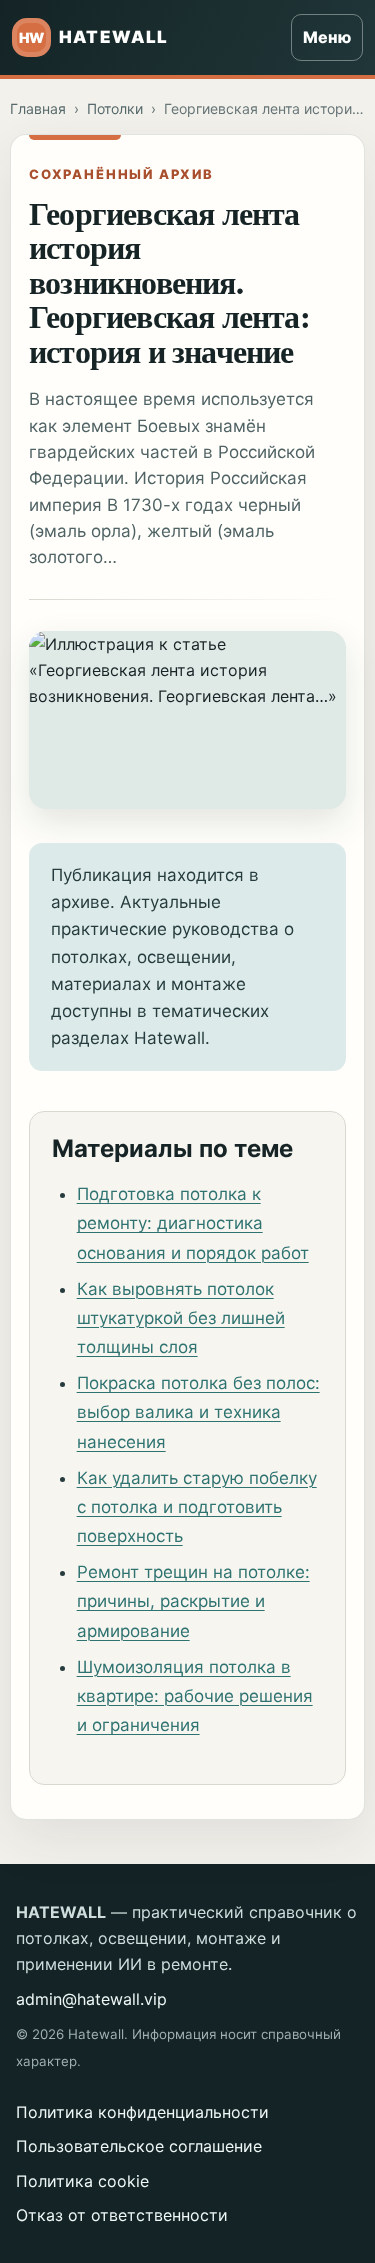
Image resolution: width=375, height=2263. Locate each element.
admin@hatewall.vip (91, 1999)
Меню (327, 37)
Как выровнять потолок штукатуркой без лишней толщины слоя (181, 1318)
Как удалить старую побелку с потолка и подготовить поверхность (197, 1507)
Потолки (115, 108)
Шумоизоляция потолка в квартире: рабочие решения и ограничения (195, 1696)
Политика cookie (82, 2181)
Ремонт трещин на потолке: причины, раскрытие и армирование (193, 1601)
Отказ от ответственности (122, 2215)
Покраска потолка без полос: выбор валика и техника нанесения (198, 1412)
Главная (38, 108)
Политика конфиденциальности (142, 2112)
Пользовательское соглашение (139, 2146)
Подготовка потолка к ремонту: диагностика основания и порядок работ (193, 1223)
